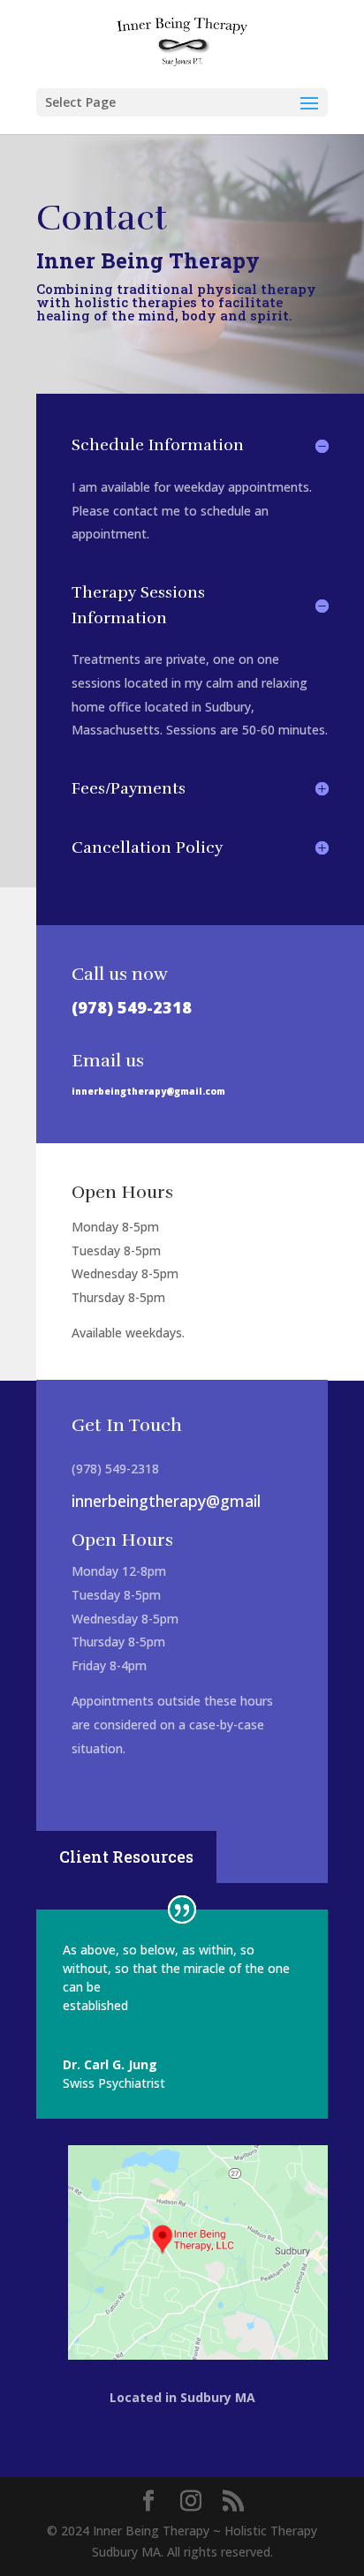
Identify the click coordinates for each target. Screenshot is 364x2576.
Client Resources (126, 1857)
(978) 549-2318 (132, 1007)
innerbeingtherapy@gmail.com (148, 1091)
